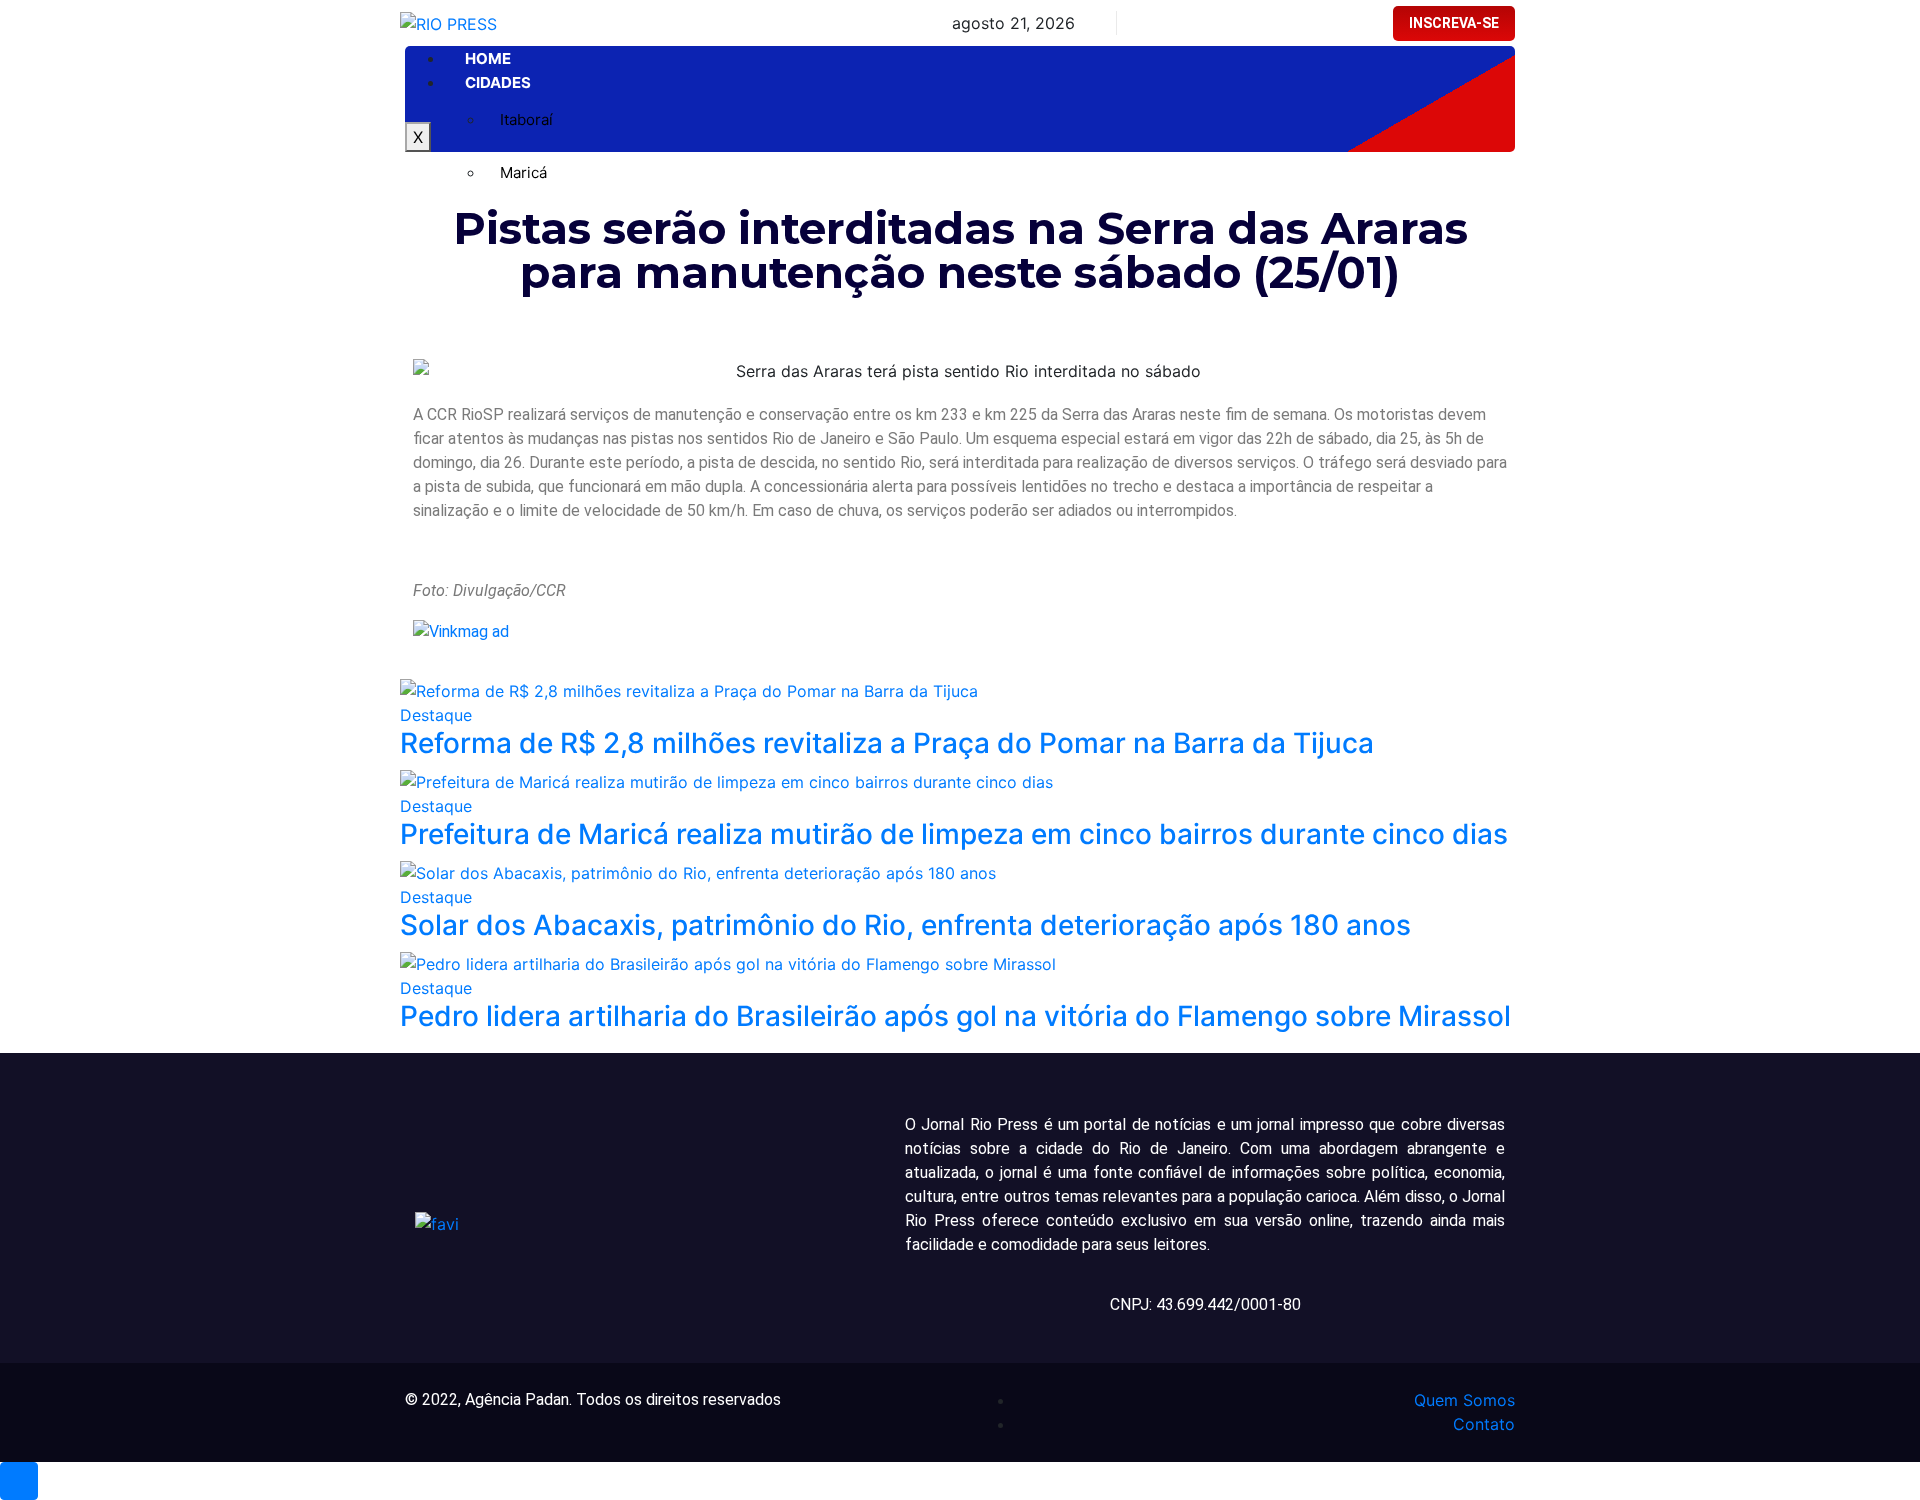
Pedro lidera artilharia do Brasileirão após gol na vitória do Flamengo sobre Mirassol (955, 1016)
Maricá (523, 172)
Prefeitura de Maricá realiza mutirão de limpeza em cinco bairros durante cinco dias (954, 834)
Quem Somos (1464, 1400)
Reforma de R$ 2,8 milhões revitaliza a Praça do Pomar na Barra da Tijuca (887, 743)
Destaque (436, 715)
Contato (1484, 1424)
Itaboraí (526, 119)
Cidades (498, 82)
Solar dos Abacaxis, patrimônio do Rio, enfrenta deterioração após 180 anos (905, 925)
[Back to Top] (19, 1481)
